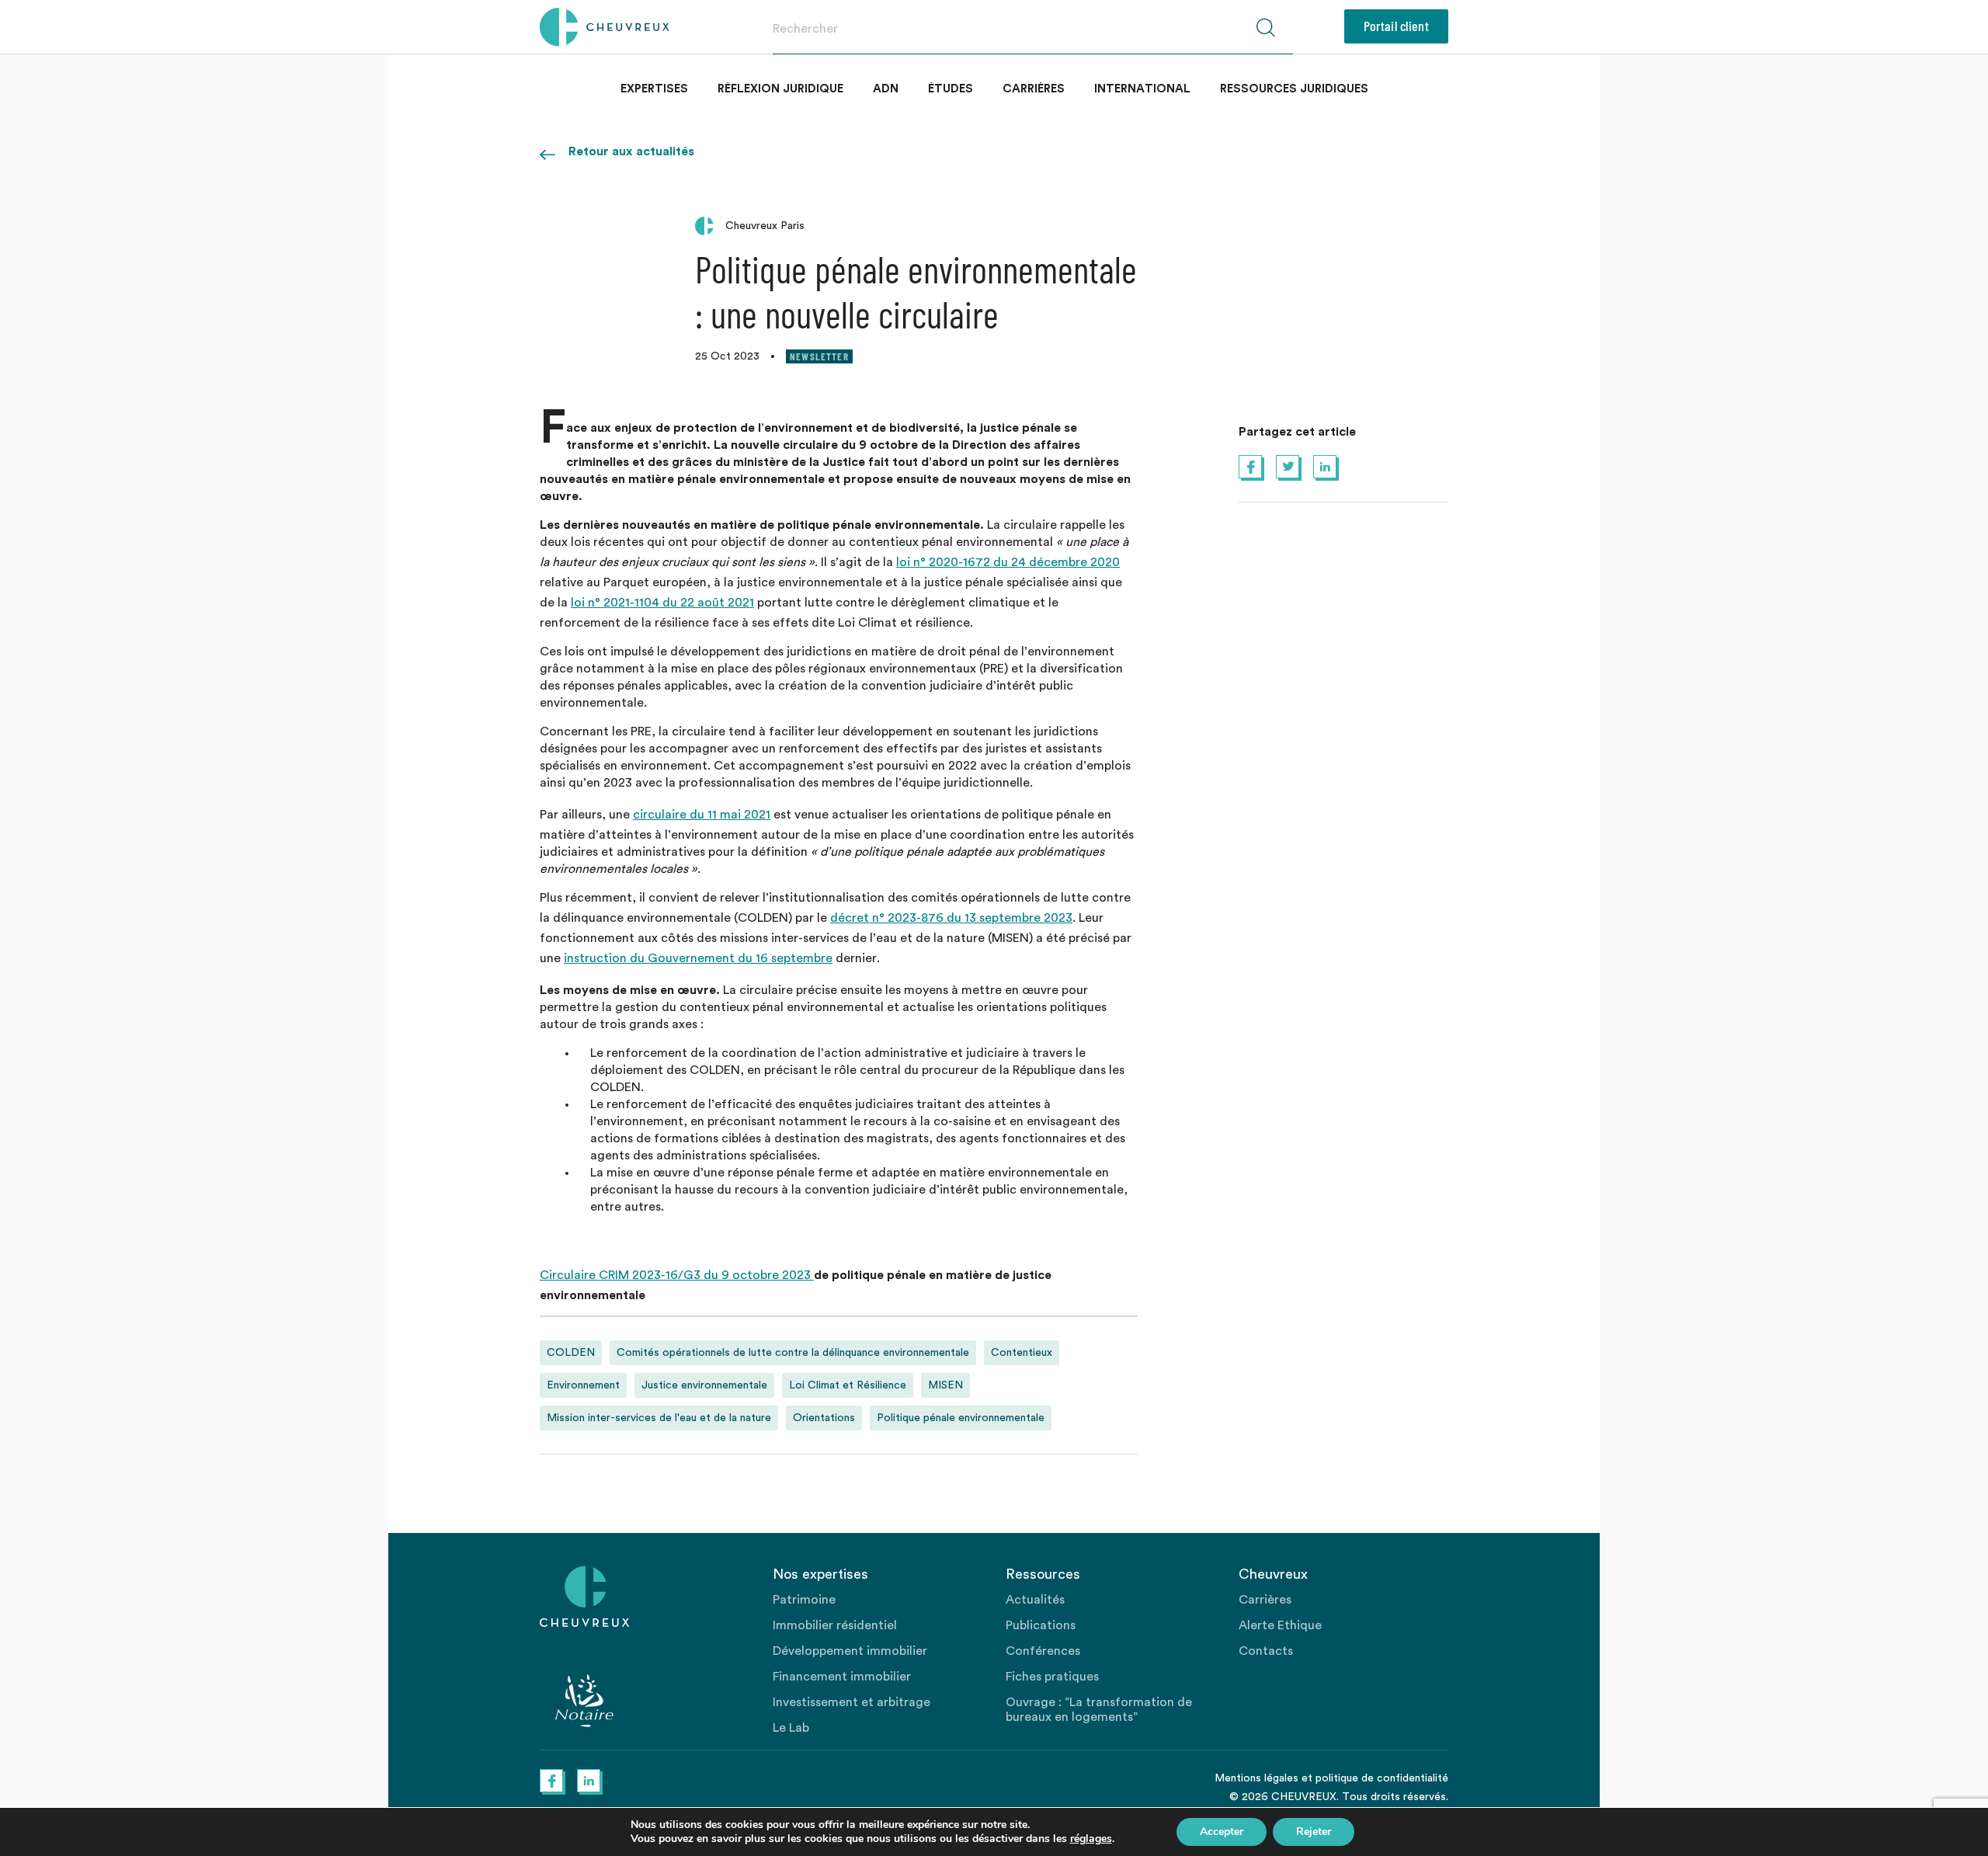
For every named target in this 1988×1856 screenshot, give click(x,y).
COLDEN (571, 1353)
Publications (1041, 1625)
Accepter (1222, 1832)
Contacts (1266, 1651)
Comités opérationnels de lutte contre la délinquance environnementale (793, 1353)
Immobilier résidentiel (835, 1625)
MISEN (945, 1385)
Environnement (583, 1385)
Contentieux (1022, 1353)
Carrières (1034, 89)
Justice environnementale (704, 1385)
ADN (886, 89)
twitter (1288, 467)
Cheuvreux (605, 27)
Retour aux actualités (631, 151)
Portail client (1396, 26)
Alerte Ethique (1280, 1625)
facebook (1250, 467)
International (1142, 89)
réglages (1091, 1839)
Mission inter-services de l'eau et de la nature (659, 1418)
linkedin (1325, 467)
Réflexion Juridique (780, 89)
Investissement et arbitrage (852, 1702)
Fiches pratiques (1052, 1677)
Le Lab (791, 1728)
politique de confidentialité (1382, 1778)
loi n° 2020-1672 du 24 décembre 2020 (1008, 562)
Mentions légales (1256, 1778)
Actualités (1035, 1600)
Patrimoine (804, 1600)
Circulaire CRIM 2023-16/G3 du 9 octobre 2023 (677, 1275)
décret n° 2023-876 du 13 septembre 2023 (951, 918)
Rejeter (1314, 1832)
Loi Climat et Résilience (848, 1385)
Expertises (654, 89)
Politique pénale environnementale (961, 1418)
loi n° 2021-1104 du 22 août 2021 (662, 603)
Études (951, 89)
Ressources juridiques (1294, 89)
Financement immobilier (842, 1677)
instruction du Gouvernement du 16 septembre (698, 958)
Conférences (1043, 1651)
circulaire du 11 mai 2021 (702, 815)
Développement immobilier (850, 1651)
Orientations (824, 1418)
